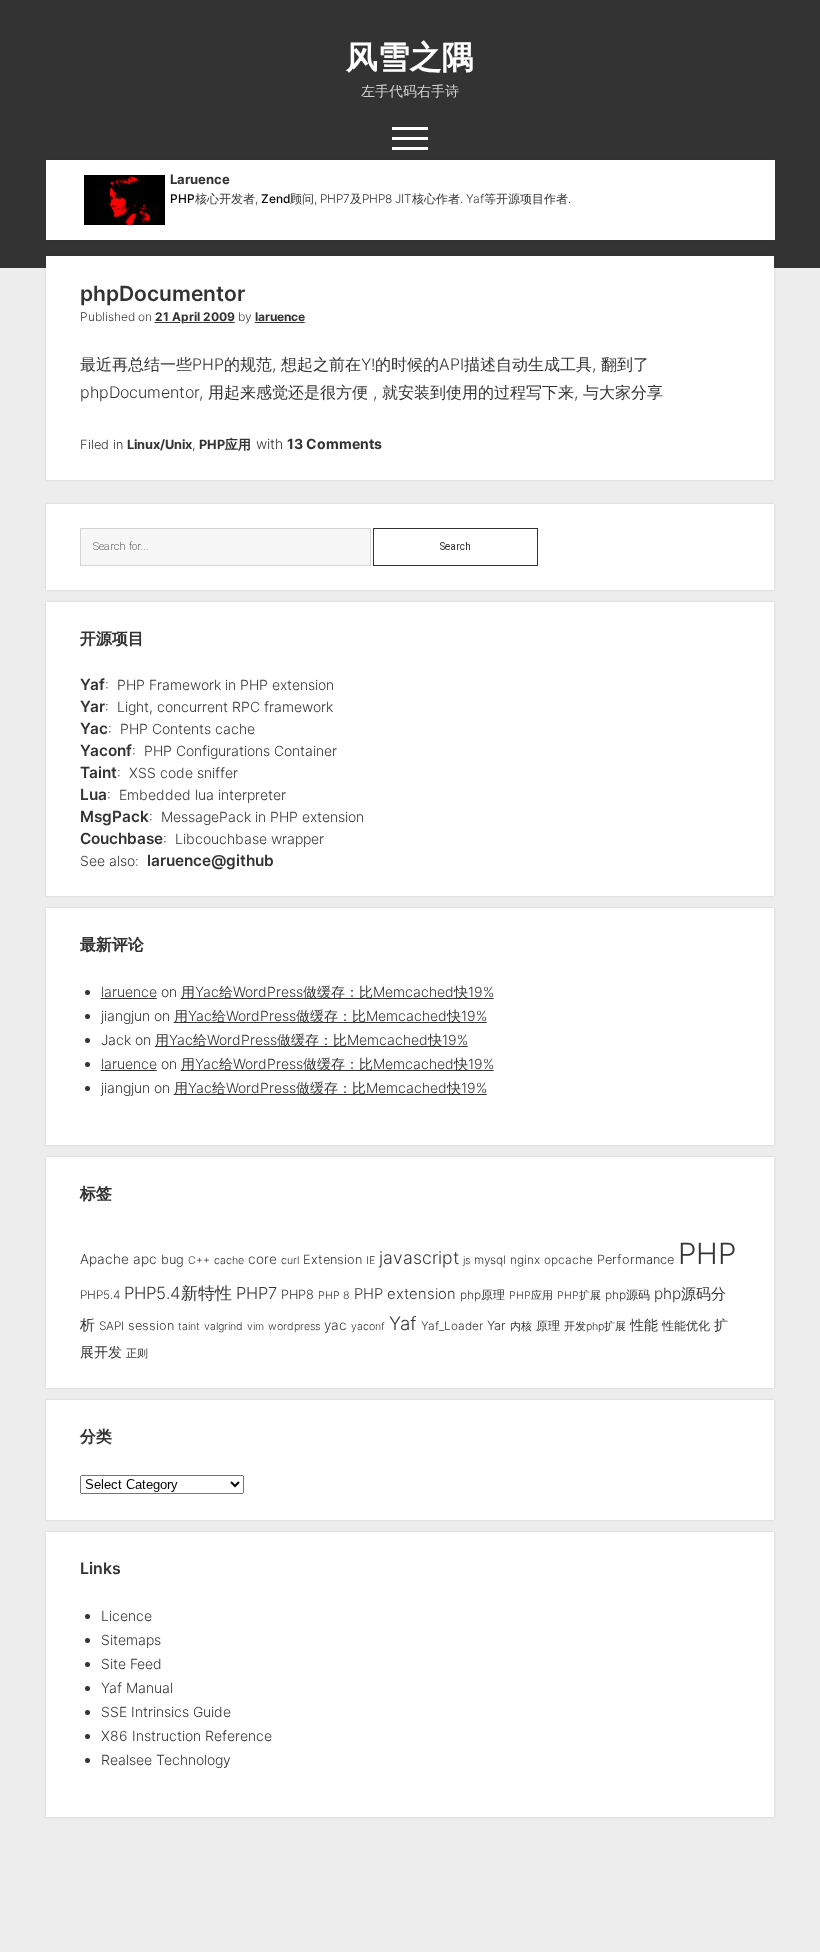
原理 (548, 1326)
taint (189, 1326)
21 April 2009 (195, 316)
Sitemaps (131, 1639)
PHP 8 (334, 1295)
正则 (137, 1353)
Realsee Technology (166, 1759)
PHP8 (297, 1294)
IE (370, 1260)
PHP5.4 (100, 1295)
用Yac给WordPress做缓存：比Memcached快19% (337, 991)
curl (290, 1260)
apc (145, 1259)
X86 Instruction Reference (186, 1735)
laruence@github (210, 860)
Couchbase (121, 838)
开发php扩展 (595, 1326)
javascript (419, 1257)
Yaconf (106, 750)
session (151, 1325)
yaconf (368, 1326)
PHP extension (405, 1294)
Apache (104, 1259)
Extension (332, 1259)
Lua (93, 794)
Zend (275, 198)
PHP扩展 (579, 1295)
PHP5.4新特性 (178, 1293)
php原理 (482, 1295)
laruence (280, 316)
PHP (182, 198)
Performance (635, 1259)
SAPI (111, 1326)
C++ (199, 1260)
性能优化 (686, 1326)
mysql (490, 1260)
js (466, 1260)
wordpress (294, 1326)
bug (172, 1259)
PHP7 (256, 1293)
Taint (98, 772)
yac (335, 1325)
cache (229, 1260)
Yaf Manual (137, 1687)
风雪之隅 (410, 56)
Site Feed (131, 1663)
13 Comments (334, 443)
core (262, 1259)
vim (255, 1326)
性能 (644, 1324)
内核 (521, 1326)
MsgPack (114, 816)
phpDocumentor (162, 293)
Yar (92, 706)
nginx (525, 1260)
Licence (126, 1615)
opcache (568, 1260)
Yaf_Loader (452, 1326)
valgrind (223, 1326)
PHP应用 (225, 444)
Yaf (92, 684)
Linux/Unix (159, 444)
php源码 (627, 1295)
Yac (94, 728)
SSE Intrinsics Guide (166, 1711)
